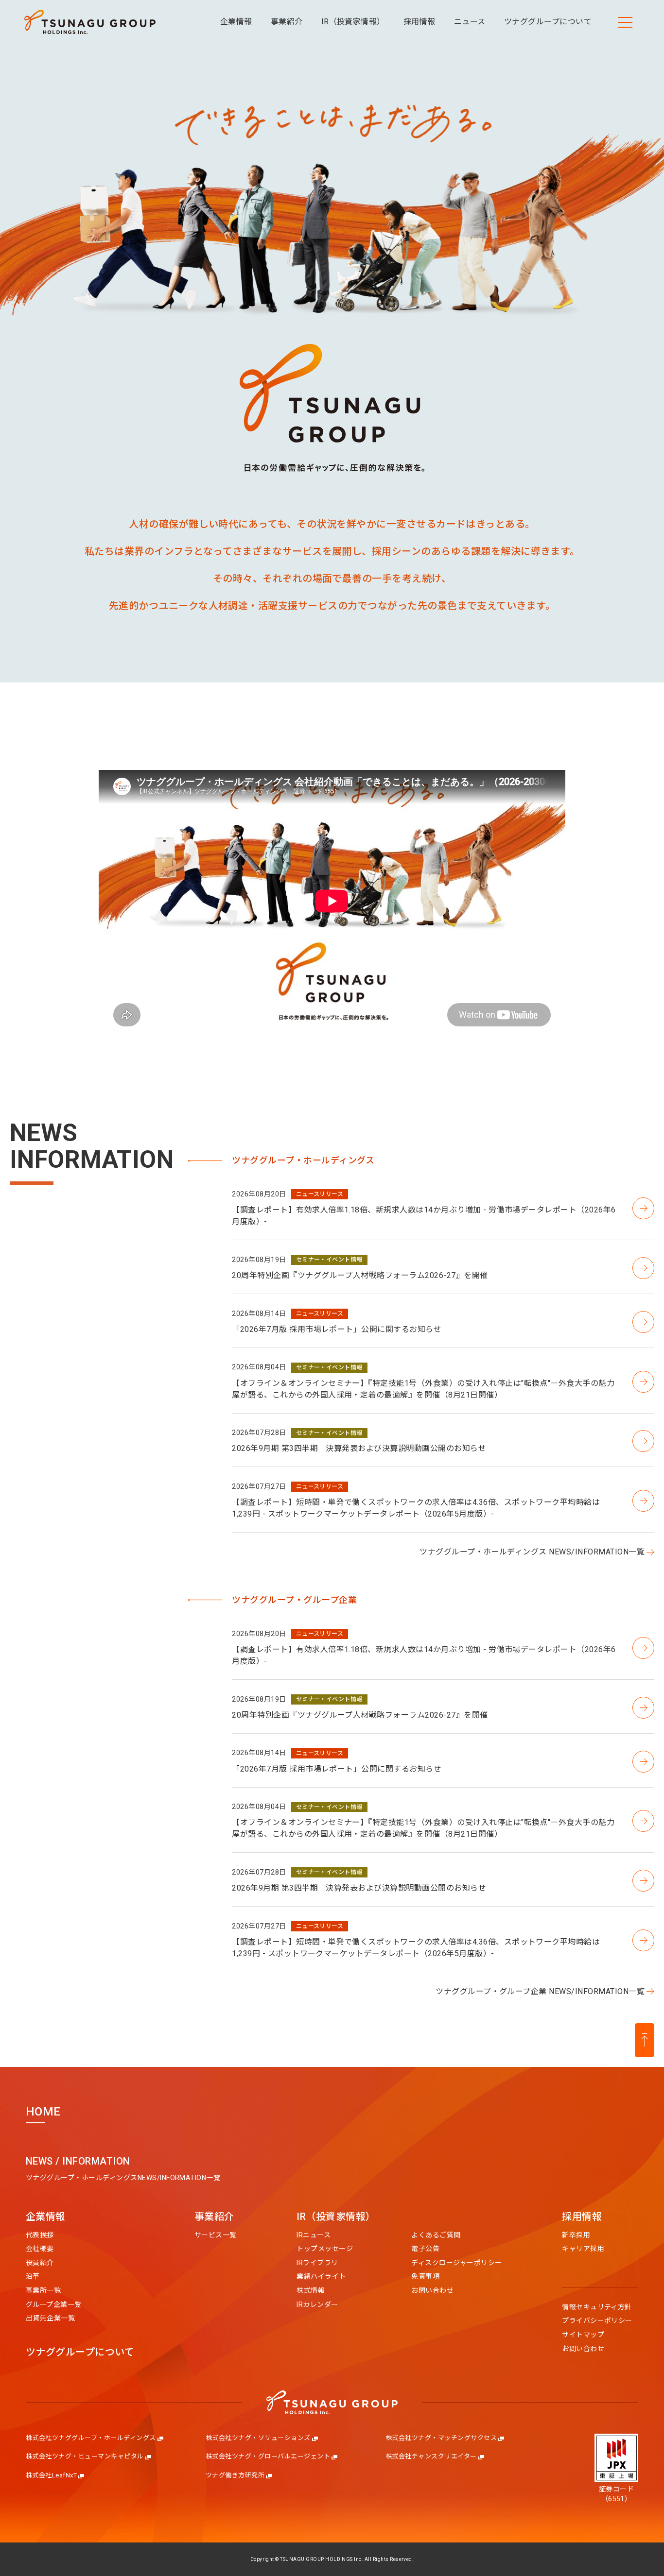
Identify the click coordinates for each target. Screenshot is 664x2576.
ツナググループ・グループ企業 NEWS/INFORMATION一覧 (540, 1991)
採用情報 (582, 2217)
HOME (43, 2112)
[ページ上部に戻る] (645, 2040)
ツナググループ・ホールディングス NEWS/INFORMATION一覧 (532, 1552)
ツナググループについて (80, 2353)
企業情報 (46, 2217)
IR (336, 2217)
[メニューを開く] (625, 22)
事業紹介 (214, 2217)
